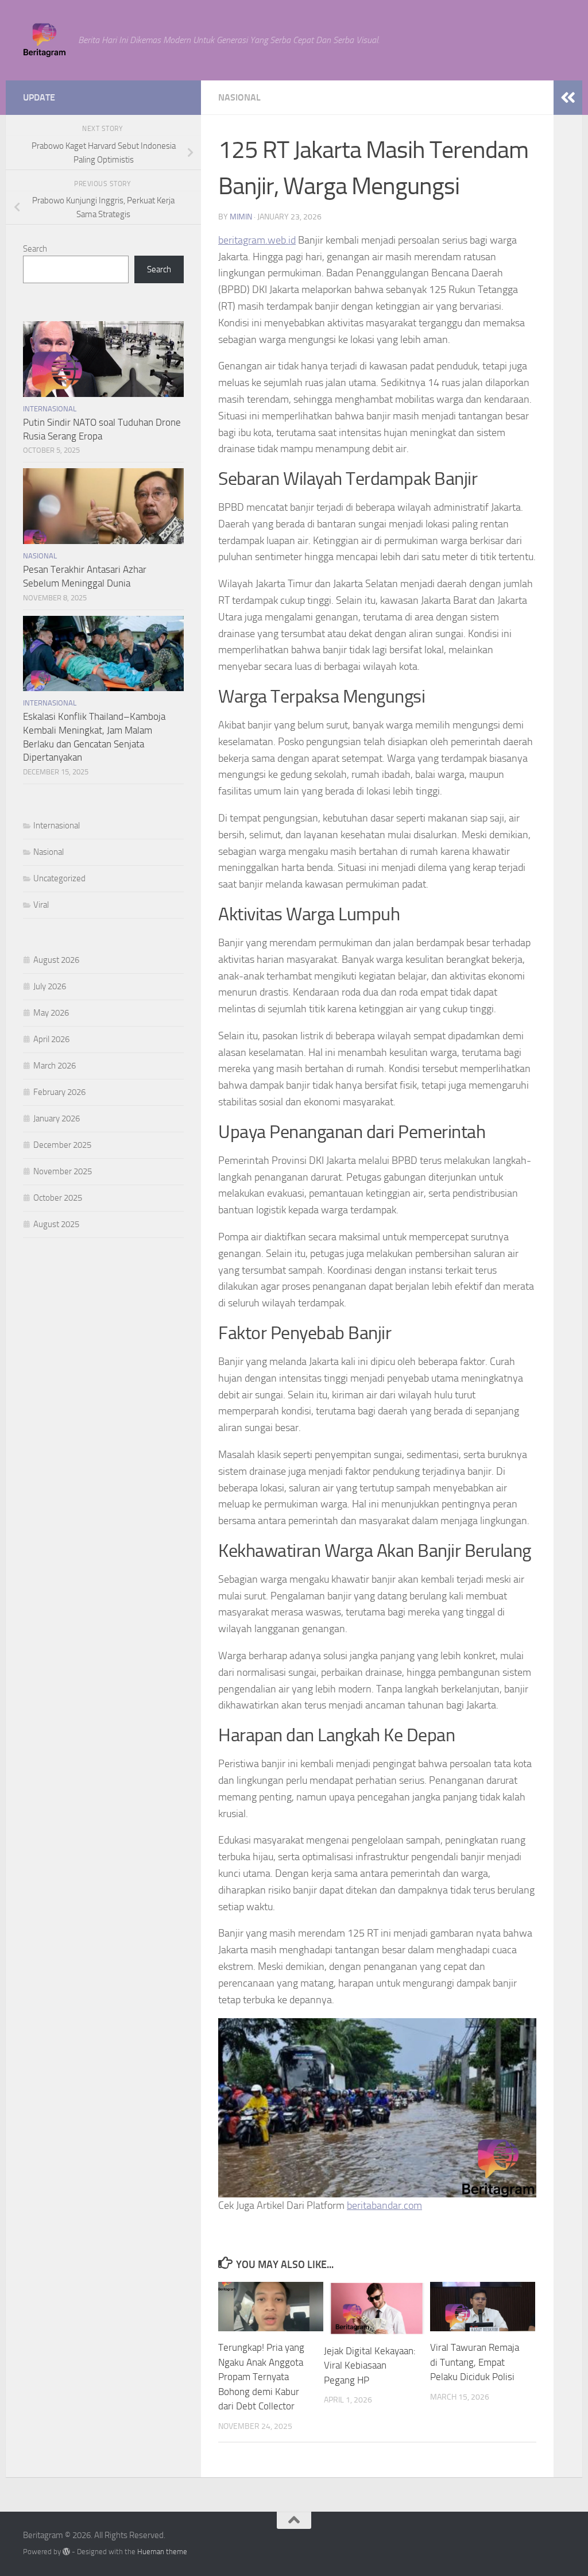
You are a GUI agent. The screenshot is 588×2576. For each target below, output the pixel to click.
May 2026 (51, 1013)
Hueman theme (162, 2552)
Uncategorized (59, 878)
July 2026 (50, 986)
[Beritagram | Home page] (45, 40)
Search (35, 249)
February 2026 (59, 1092)
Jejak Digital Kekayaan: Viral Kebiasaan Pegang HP (370, 2365)
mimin (241, 217)
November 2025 (63, 1171)
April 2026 (51, 1039)
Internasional (50, 409)
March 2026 (55, 1066)
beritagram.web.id (257, 240)
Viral (41, 905)
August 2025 (56, 1224)
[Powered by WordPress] (66, 2552)
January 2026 (57, 1119)
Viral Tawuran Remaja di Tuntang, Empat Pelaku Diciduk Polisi (475, 2362)
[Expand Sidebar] (568, 98)
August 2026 (56, 960)
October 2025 (58, 1198)
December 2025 (62, 1145)
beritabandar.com (384, 2205)
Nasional (239, 97)
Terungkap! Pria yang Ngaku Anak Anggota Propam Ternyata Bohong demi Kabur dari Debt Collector (261, 2377)
